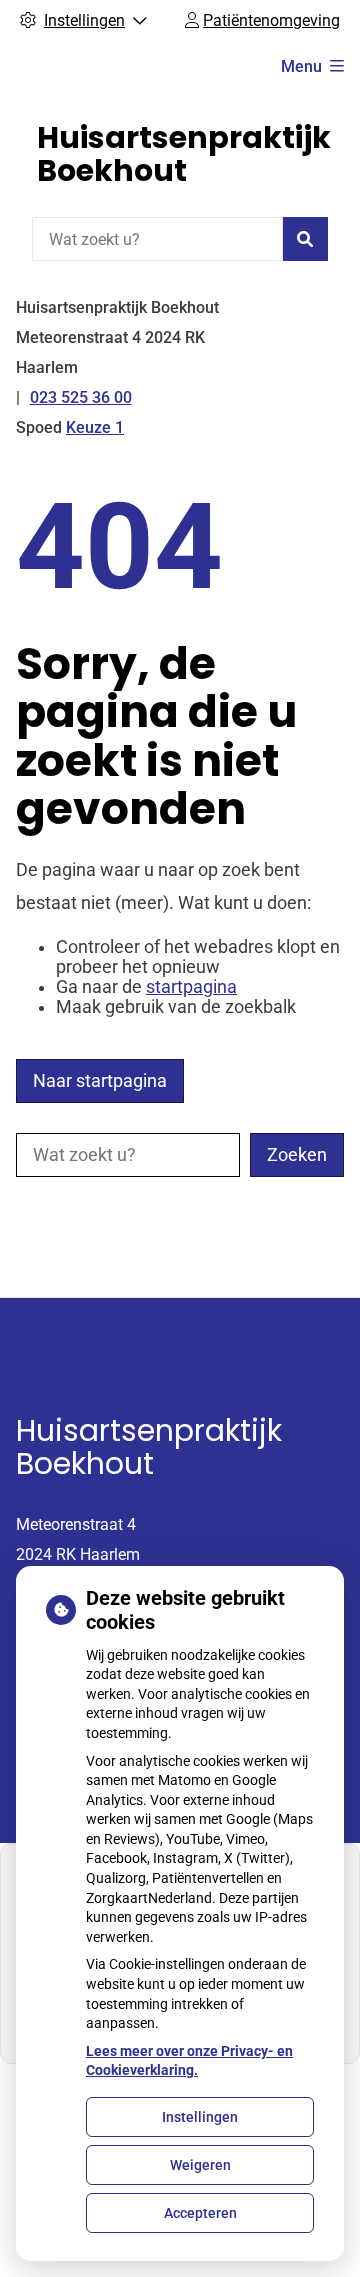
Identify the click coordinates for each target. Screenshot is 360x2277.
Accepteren (200, 2213)
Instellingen (200, 2117)
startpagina (191, 987)
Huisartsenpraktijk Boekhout (184, 154)
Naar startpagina (100, 1081)
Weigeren (200, 2165)
